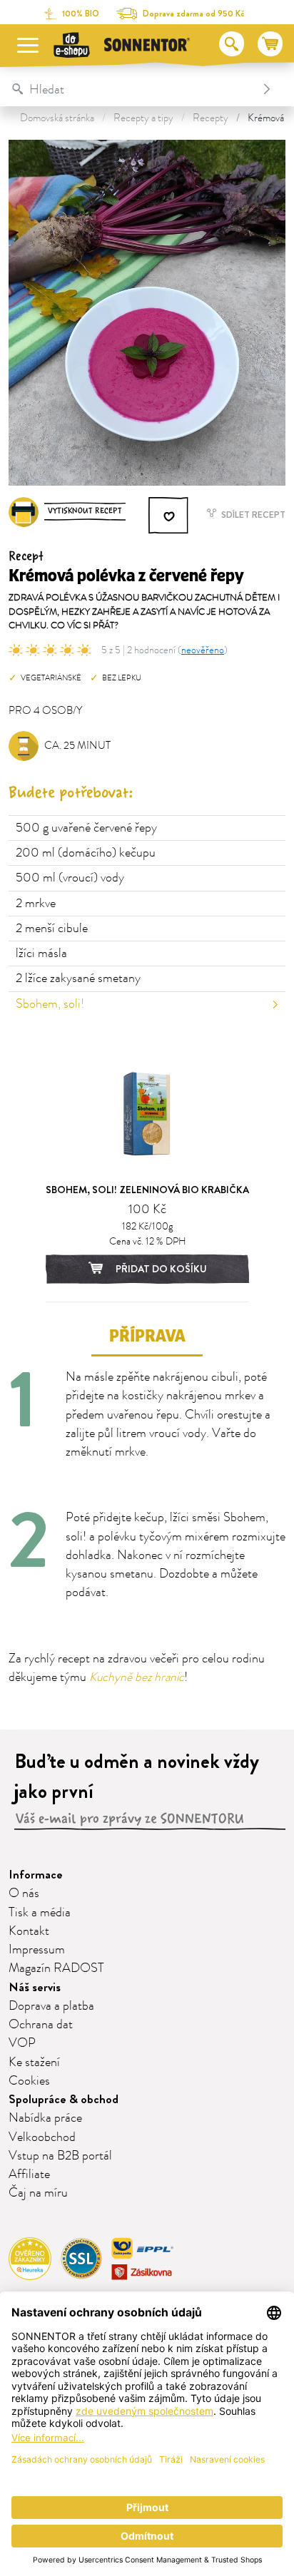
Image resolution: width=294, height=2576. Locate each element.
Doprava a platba (51, 2006)
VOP (22, 2043)
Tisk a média (40, 1913)
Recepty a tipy (143, 118)
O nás (24, 1893)
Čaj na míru (38, 2193)
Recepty (211, 118)
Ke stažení (34, 2063)
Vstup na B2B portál (60, 2156)
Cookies (29, 2081)
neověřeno (203, 650)
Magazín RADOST (56, 1968)
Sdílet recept (252, 515)
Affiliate (29, 2174)
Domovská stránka (57, 118)
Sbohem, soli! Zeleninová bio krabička (147, 1190)
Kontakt (29, 1931)
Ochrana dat (41, 2025)
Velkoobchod (42, 2137)
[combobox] (132, 89)
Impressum (37, 1950)
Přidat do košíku (160, 1269)
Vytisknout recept (85, 511)
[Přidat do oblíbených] (169, 516)
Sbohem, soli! (50, 1004)
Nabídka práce (45, 2118)
